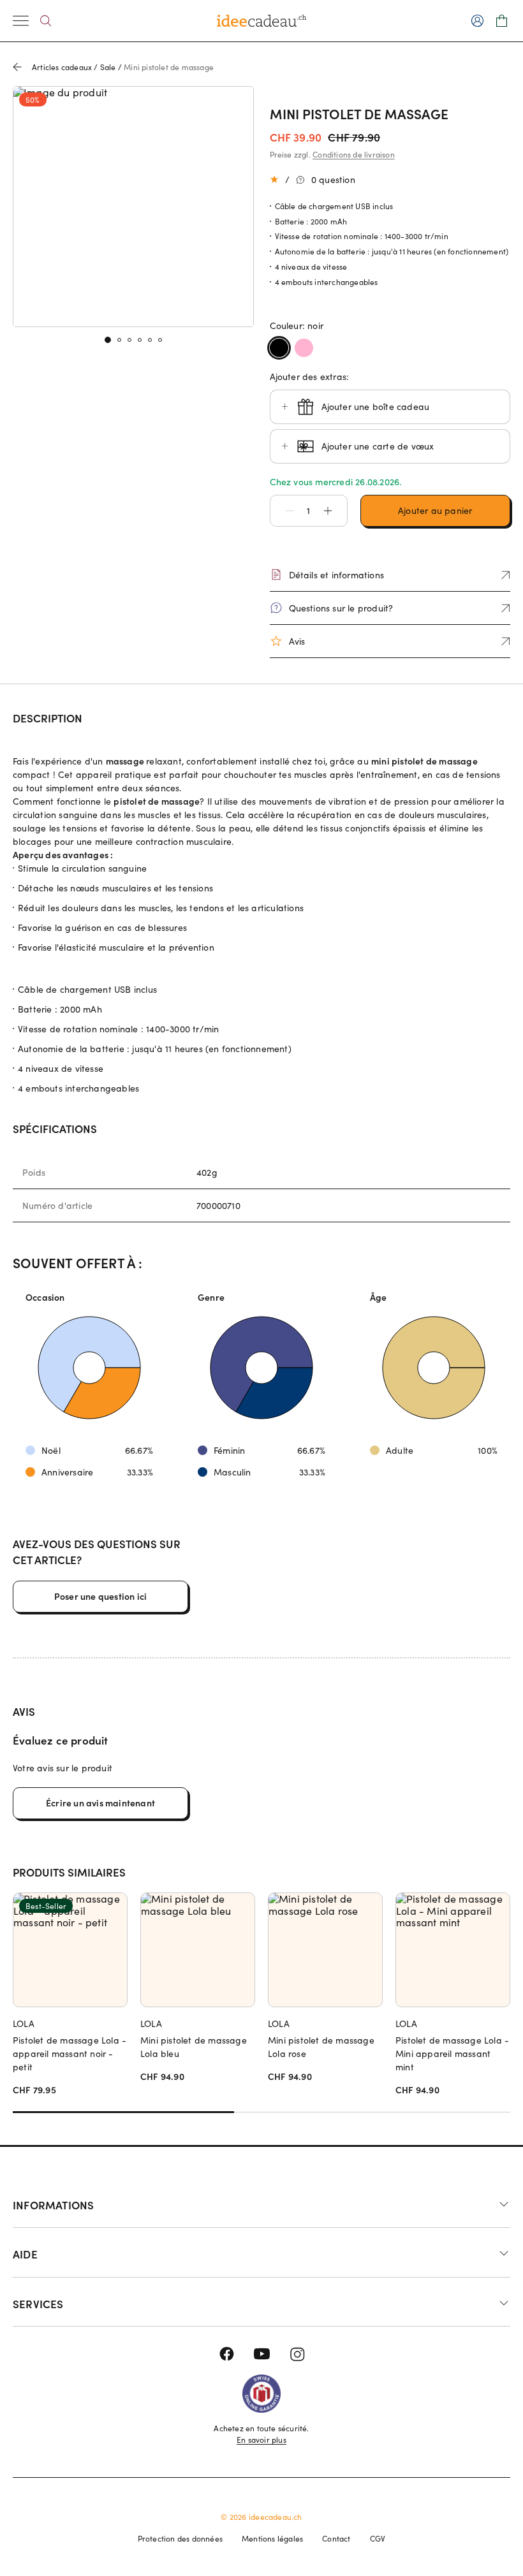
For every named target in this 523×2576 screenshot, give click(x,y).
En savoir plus (261, 2440)
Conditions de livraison (354, 154)
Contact (336, 2538)
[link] (133, 207)
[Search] (46, 21)
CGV (378, 2538)
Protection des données (180, 2538)
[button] (283, 511)
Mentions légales (272, 2538)
